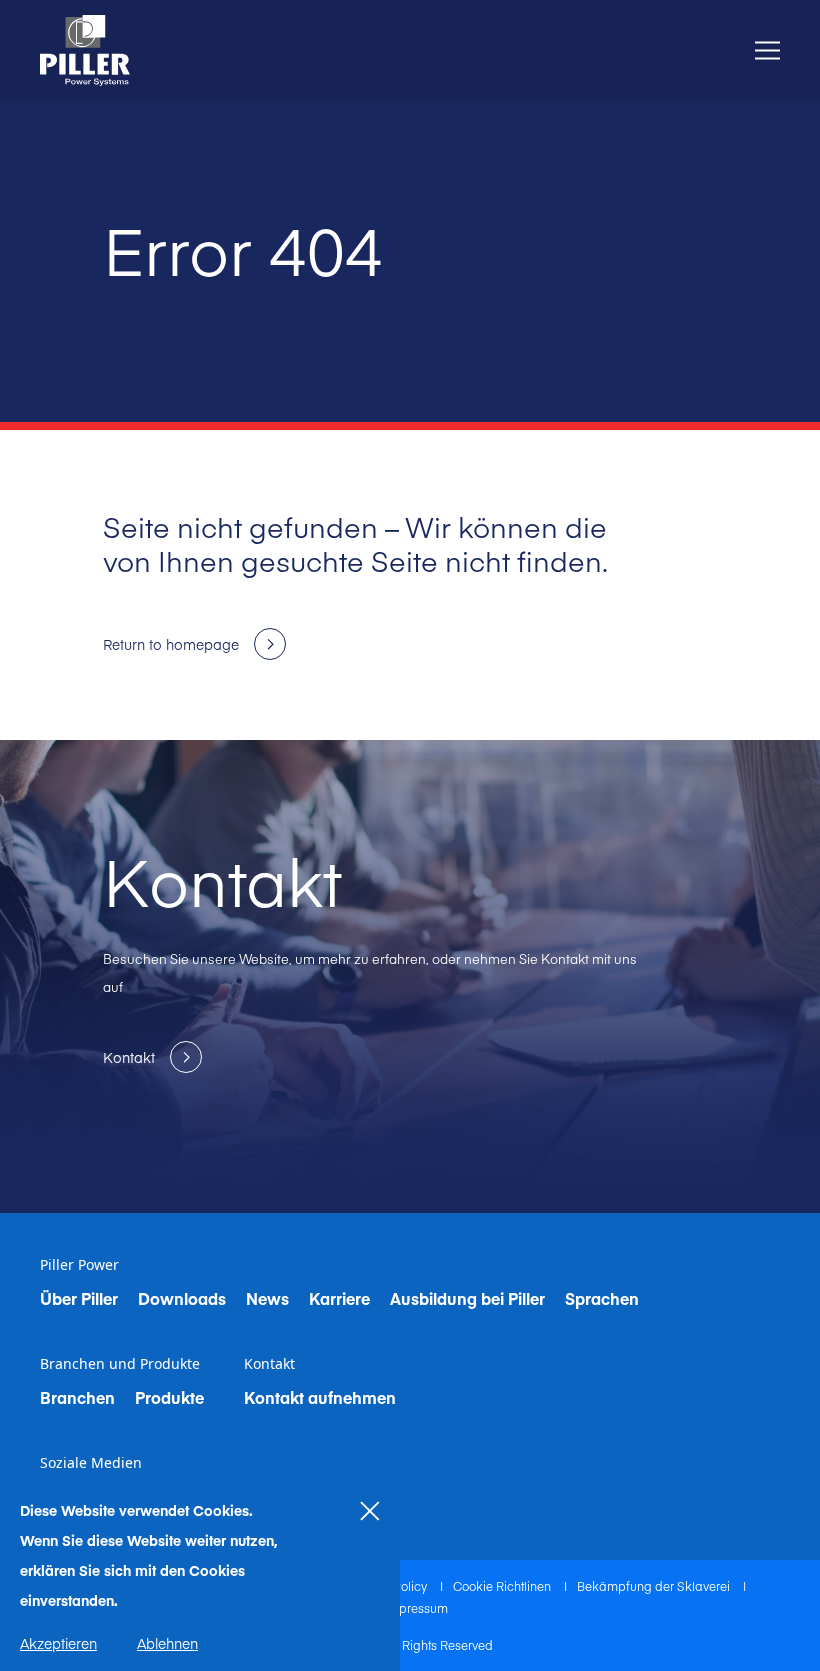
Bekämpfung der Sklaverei (655, 1586)
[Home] (85, 50)
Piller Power (79, 1265)
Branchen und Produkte (120, 1364)
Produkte (169, 1397)
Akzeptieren (58, 1643)
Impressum (416, 1608)
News (267, 1298)
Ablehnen (167, 1643)
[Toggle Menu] (767, 50)
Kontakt (269, 1364)
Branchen (77, 1397)
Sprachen (602, 1298)
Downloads (182, 1298)
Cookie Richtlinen (503, 1586)
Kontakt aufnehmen (320, 1397)
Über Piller (79, 1298)
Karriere (339, 1298)
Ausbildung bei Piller (467, 1298)
